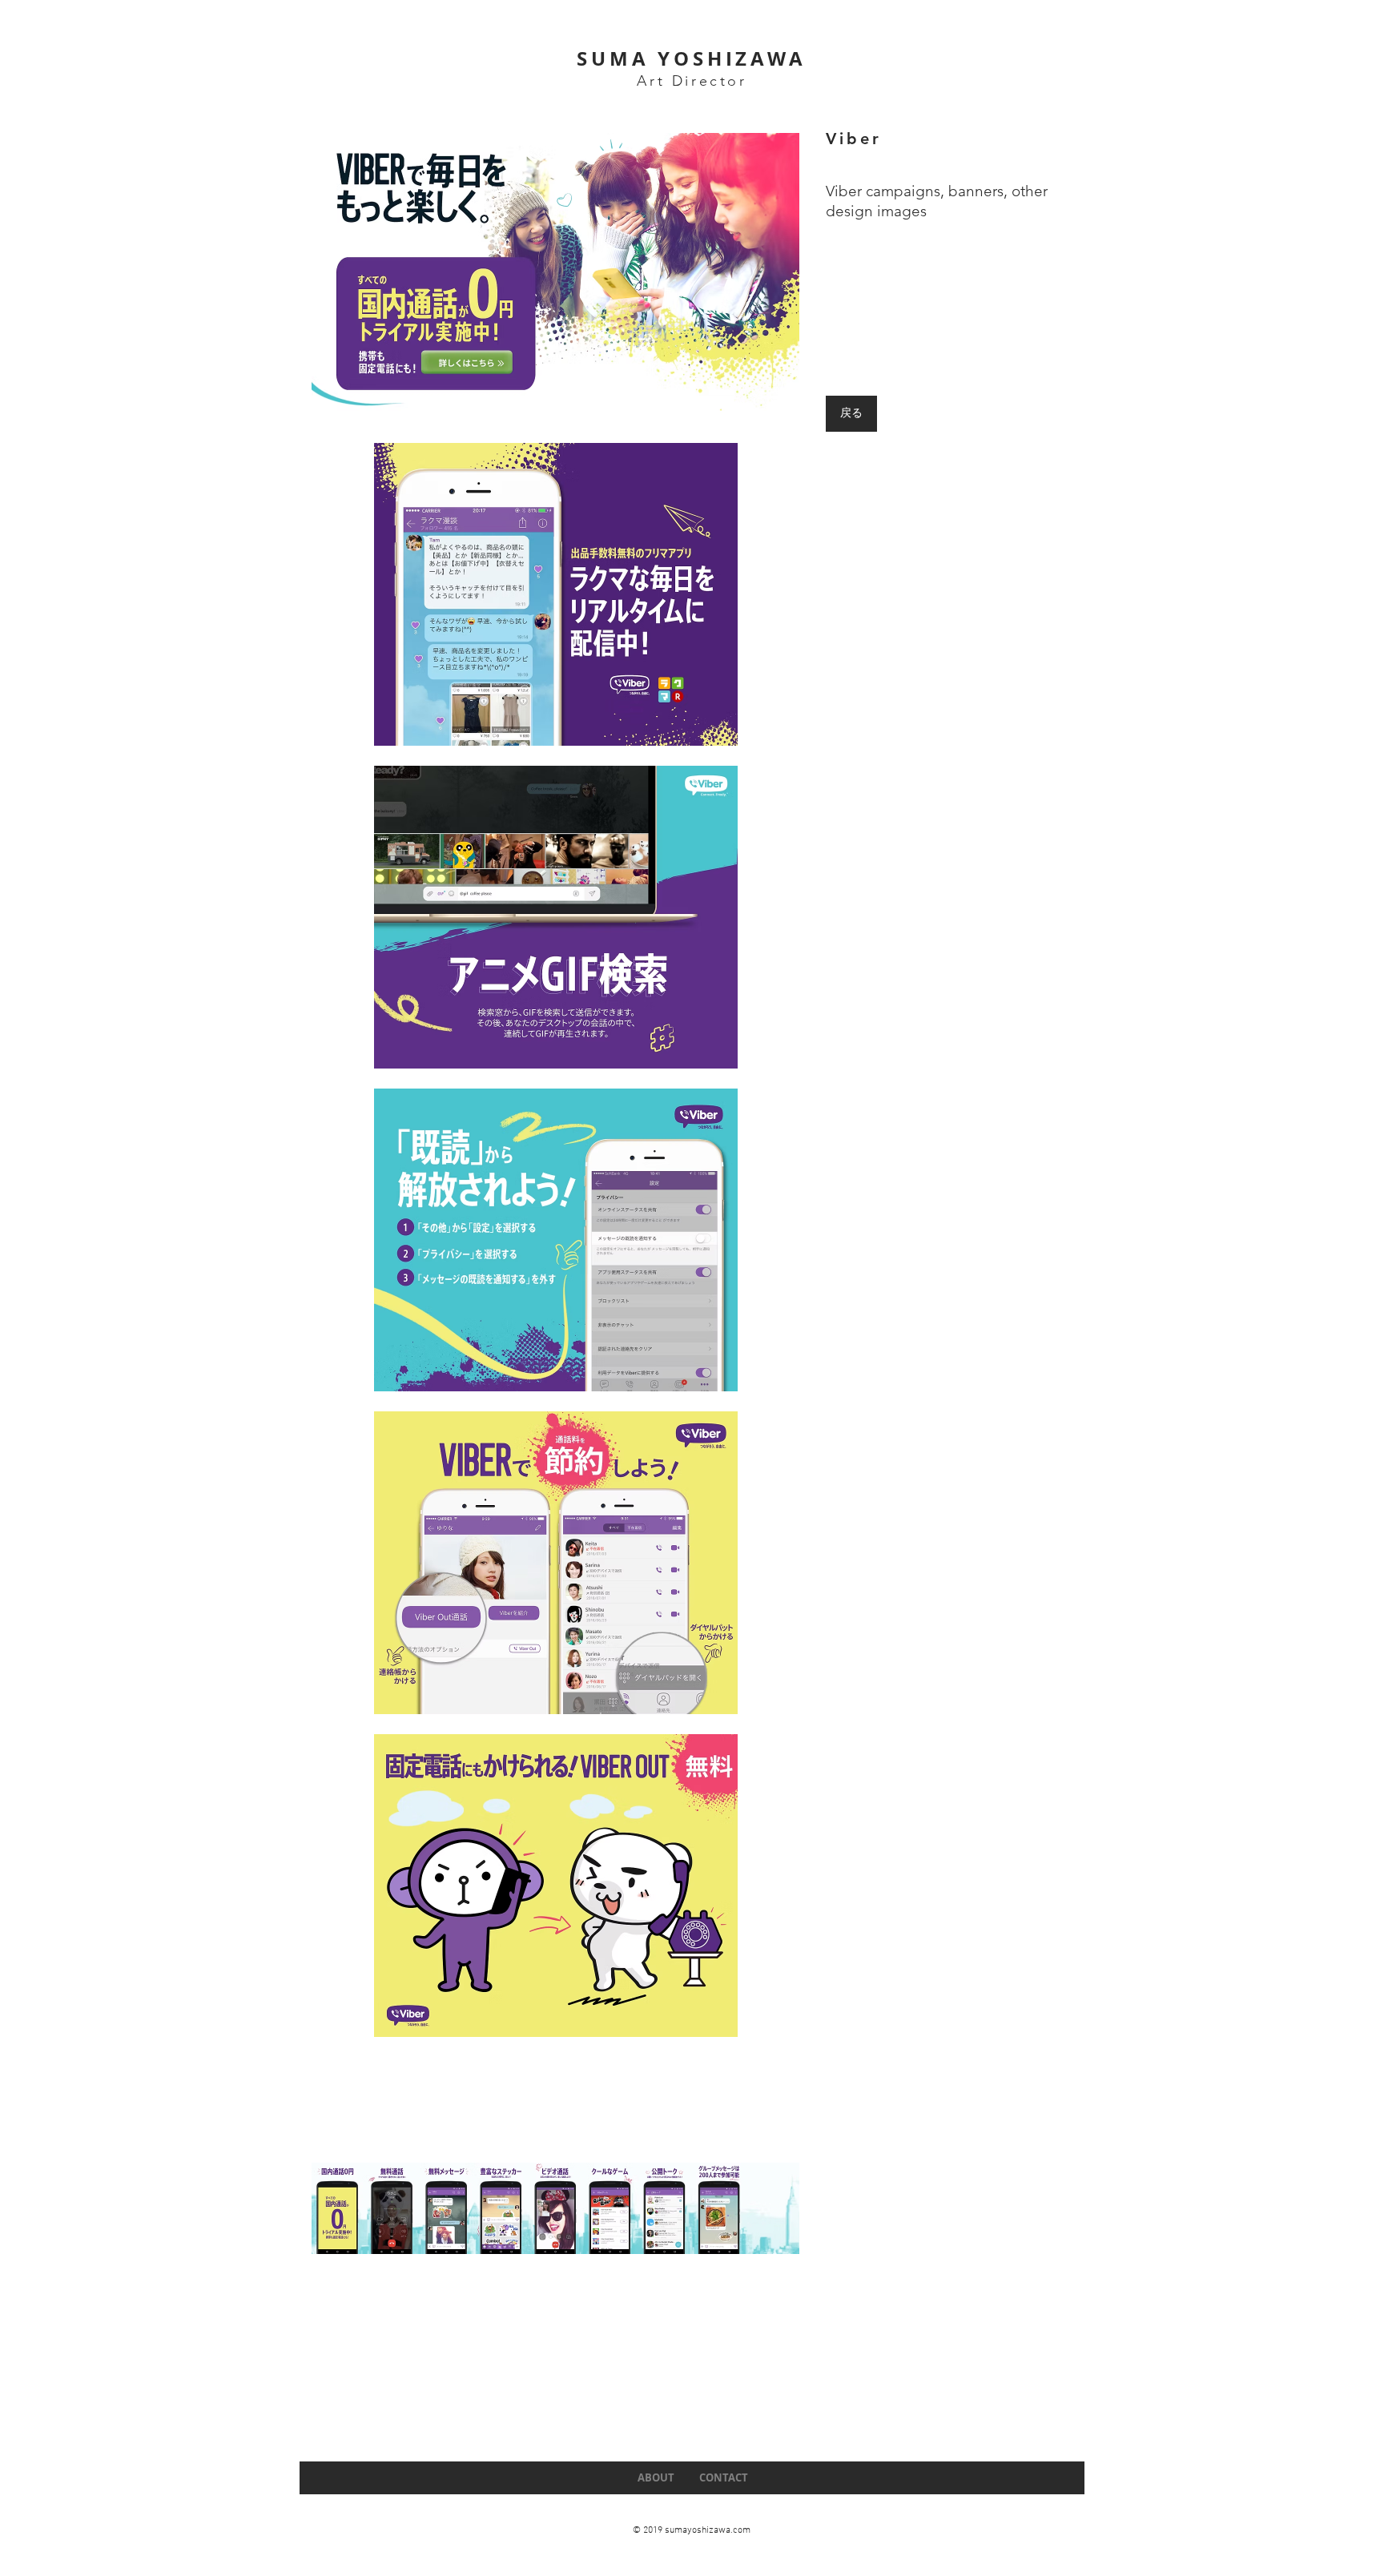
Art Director (692, 81)
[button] (555, 272)
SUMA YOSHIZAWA (691, 58)
